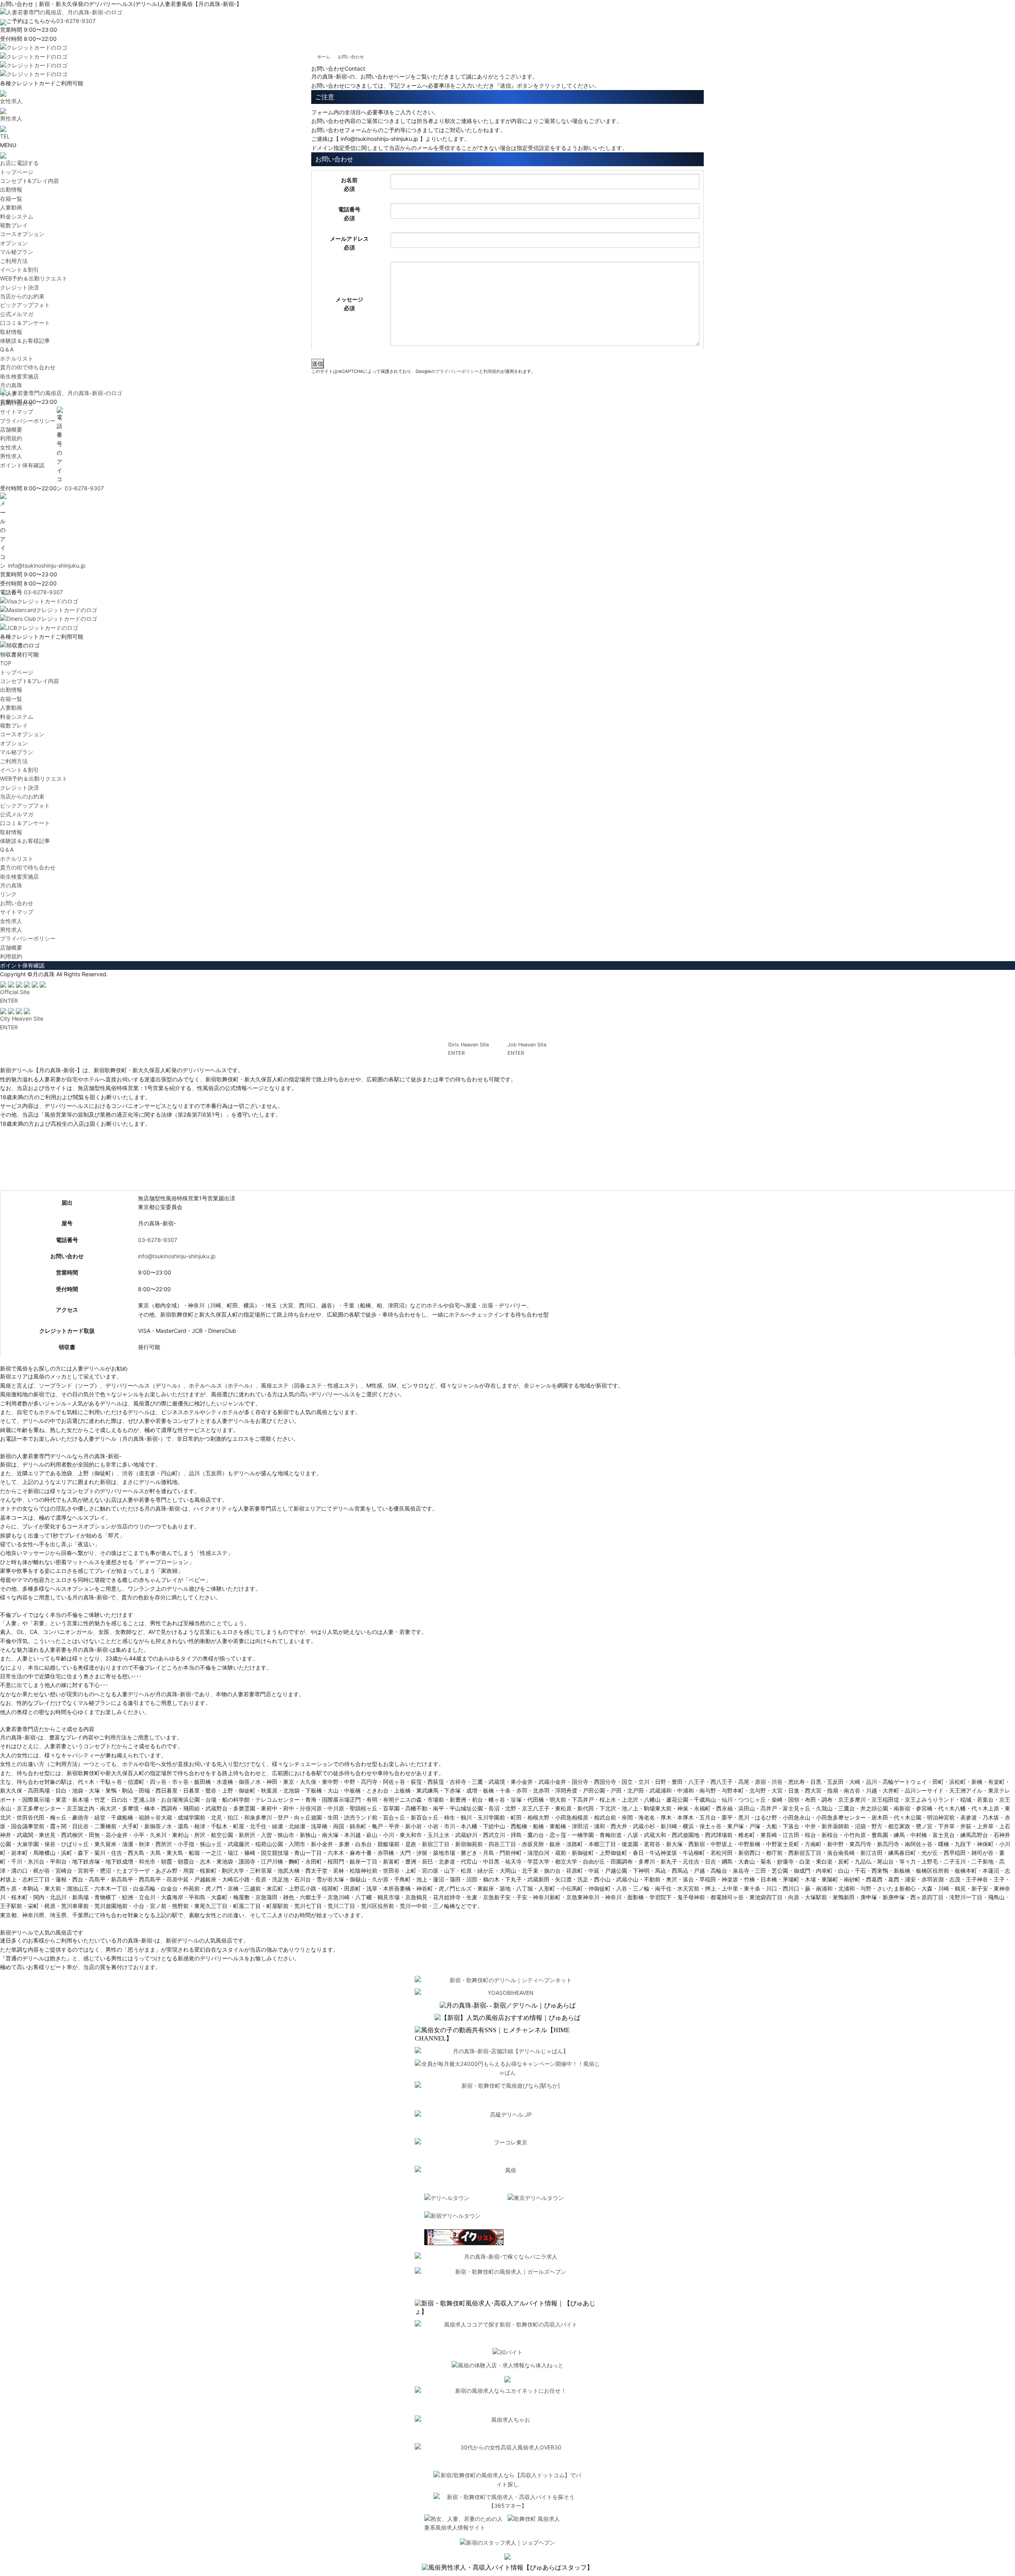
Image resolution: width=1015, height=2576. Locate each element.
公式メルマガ (17, 314)
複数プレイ (14, 225)
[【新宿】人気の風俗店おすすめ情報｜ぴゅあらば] (507, 2018)
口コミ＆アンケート (25, 323)
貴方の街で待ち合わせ (28, 367)
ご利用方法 (14, 261)
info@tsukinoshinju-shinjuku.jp (177, 1256)
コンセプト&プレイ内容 (30, 181)
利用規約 (492, 371)
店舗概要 (11, 947)
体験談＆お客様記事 (25, 341)
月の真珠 (11, 385)
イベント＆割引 (19, 270)
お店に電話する (19, 163)
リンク (8, 894)
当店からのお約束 (22, 296)
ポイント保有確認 (22, 965)
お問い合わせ (17, 903)
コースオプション (22, 234)
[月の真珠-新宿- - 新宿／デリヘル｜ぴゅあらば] (508, 2006)
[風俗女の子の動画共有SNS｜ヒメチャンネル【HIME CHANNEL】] (507, 2035)
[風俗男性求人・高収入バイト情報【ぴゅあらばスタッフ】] (507, 2568)
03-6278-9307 (76, 21)
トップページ (17, 172)
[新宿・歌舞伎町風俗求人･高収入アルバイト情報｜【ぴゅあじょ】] (507, 2308)
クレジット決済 (19, 287)
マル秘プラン (17, 252)
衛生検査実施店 (19, 376)
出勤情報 (11, 189)
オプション (14, 243)
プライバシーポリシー (457, 371)
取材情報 (11, 332)
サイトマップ (17, 912)
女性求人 (11, 921)
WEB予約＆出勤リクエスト (34, 278)
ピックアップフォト (25, 305)
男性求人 (11, 930)
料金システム (17, 216)
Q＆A (7, 349)
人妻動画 (11, 207)
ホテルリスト (17, 358)
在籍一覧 (11, 199)
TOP (6, 663)
